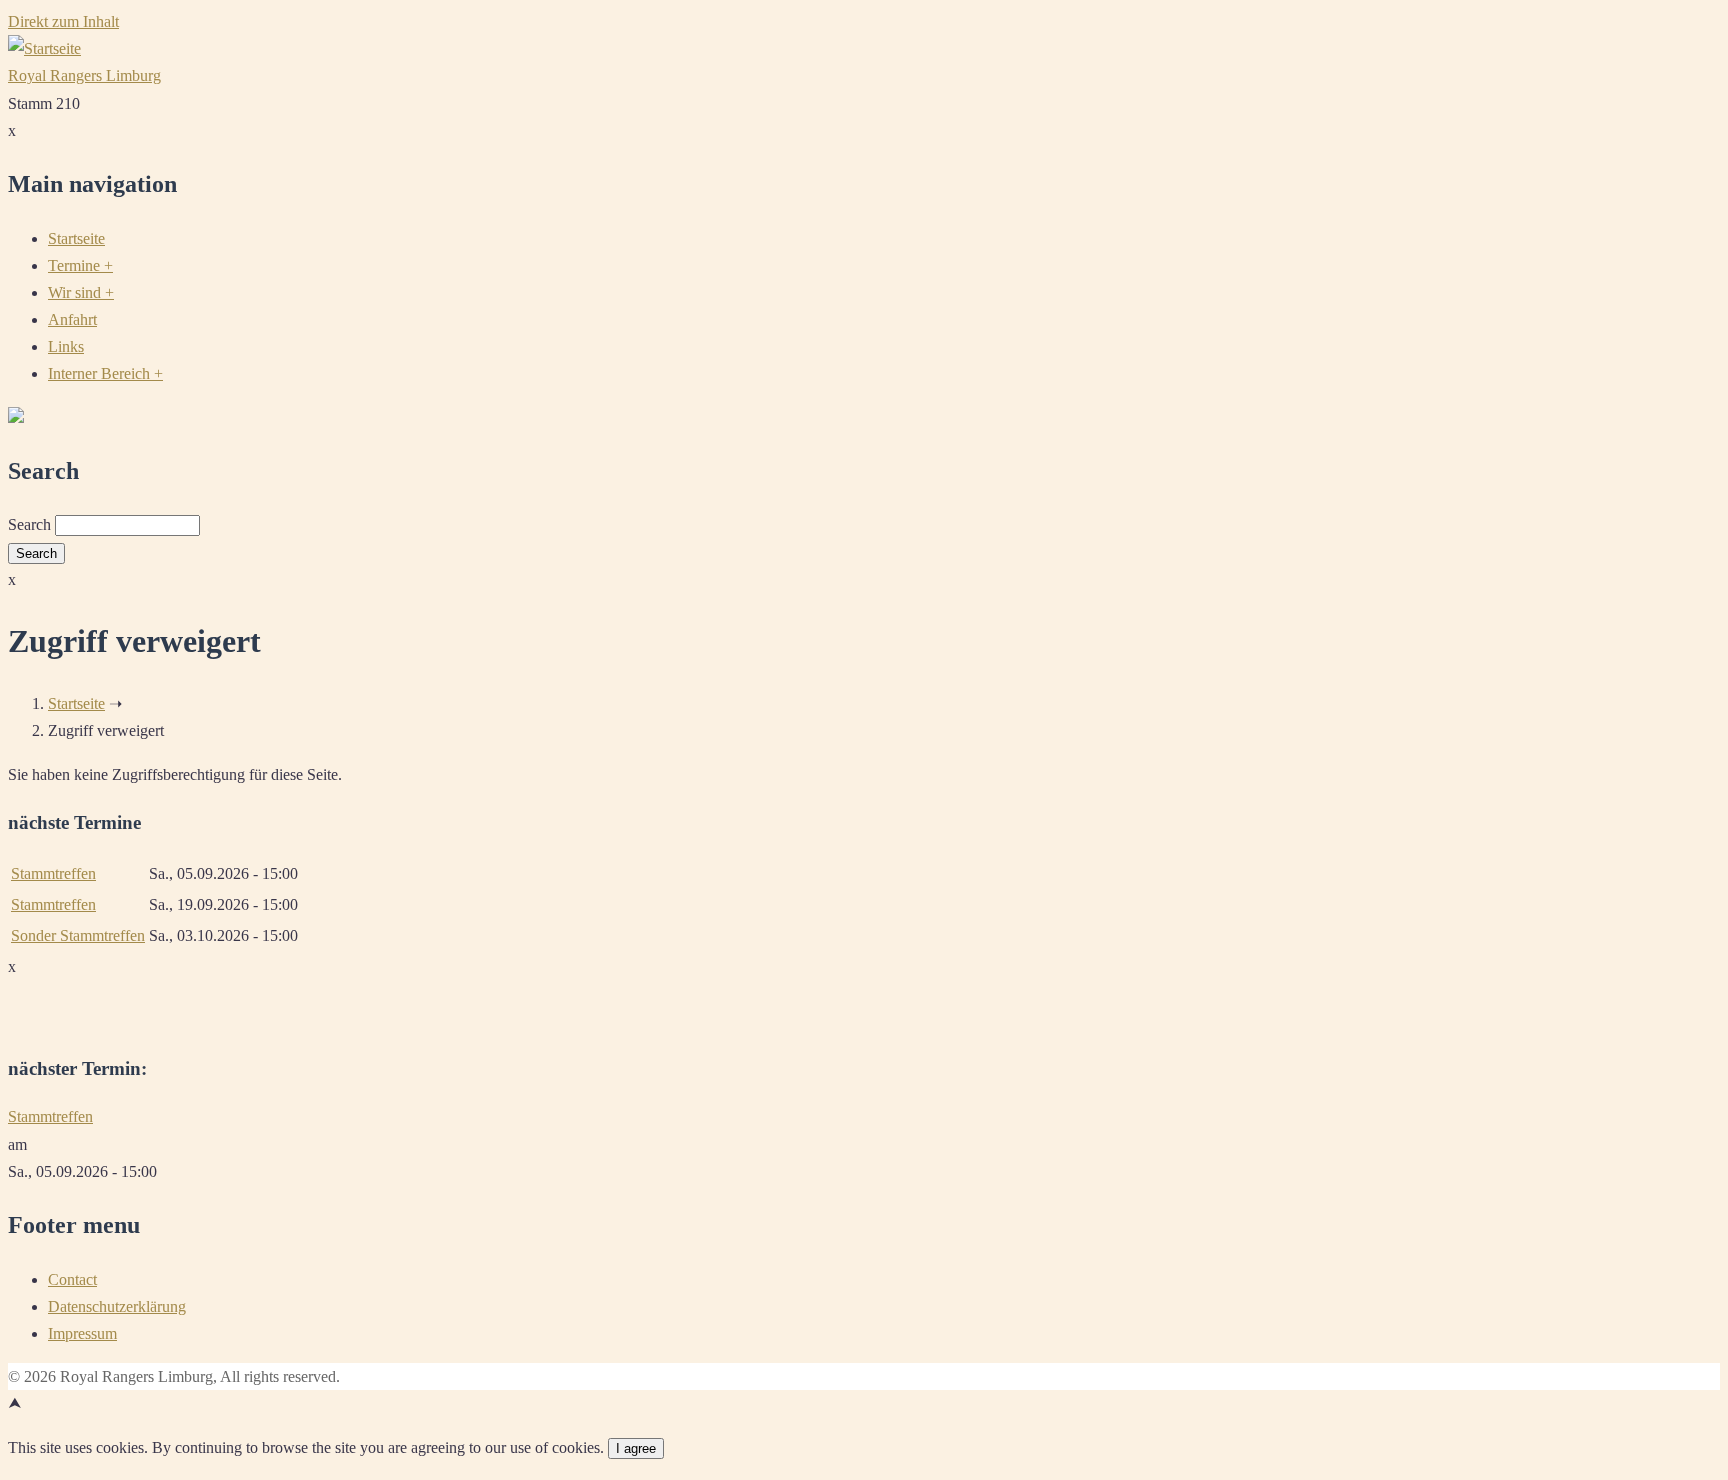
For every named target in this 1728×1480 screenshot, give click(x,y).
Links (66, 346)
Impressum (82, 1333)
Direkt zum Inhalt (63, 21)
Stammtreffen (53, 873)
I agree (636, 1448)
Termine (80, 265)
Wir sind (81, 292)
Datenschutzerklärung (117, 1306)
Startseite (76, 238)
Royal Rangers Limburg (84, 75)
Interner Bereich (105, 373)
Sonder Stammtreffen (78, 935)
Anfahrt (72, 319)
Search (29, 524)
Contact (72, 1279)
